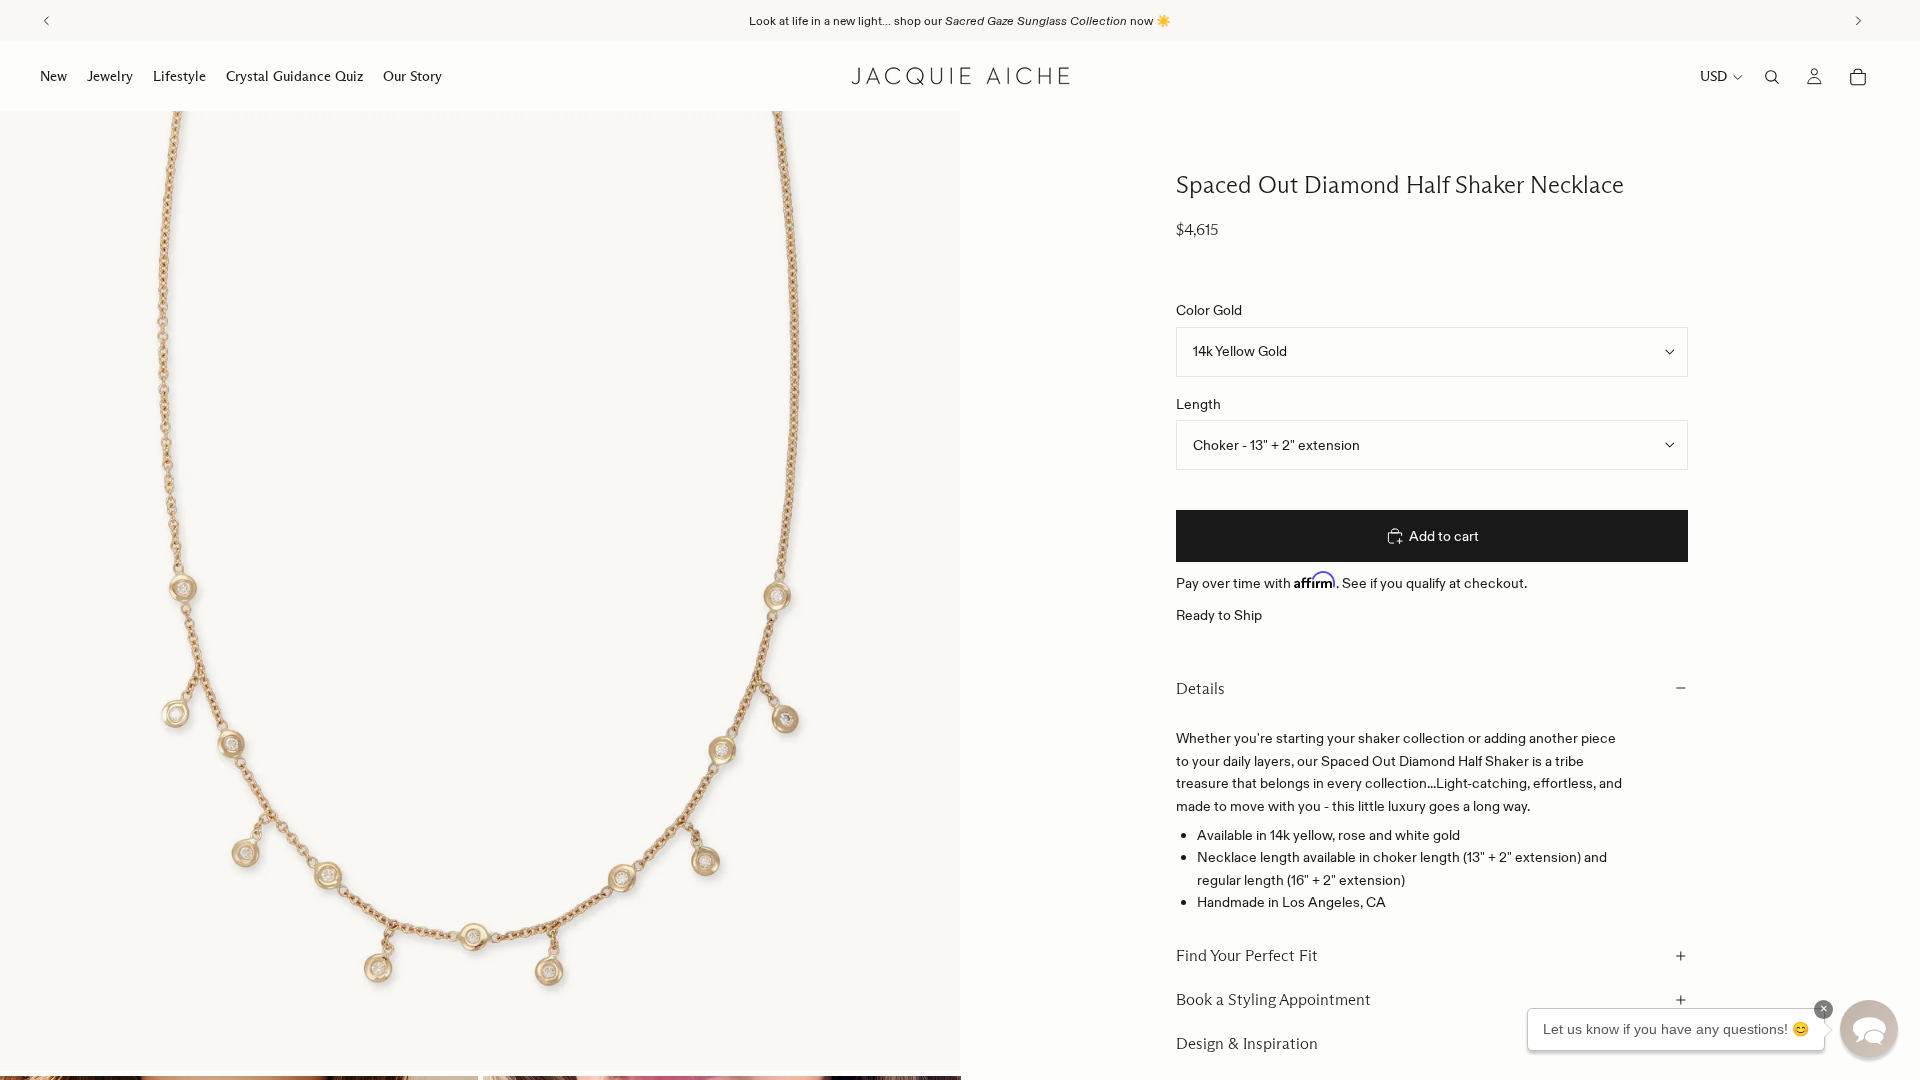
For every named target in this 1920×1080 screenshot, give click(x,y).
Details (1200, 688)
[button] (1869, 1029)
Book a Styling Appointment (1273, 999)
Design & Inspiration (1247, 1043)
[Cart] (1858, 77)
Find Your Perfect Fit (1247, 955)
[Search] (1772, 77)
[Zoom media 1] (480, 591)
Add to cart (1444, 536)
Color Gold (1209, 310)
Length (1198, 404)
